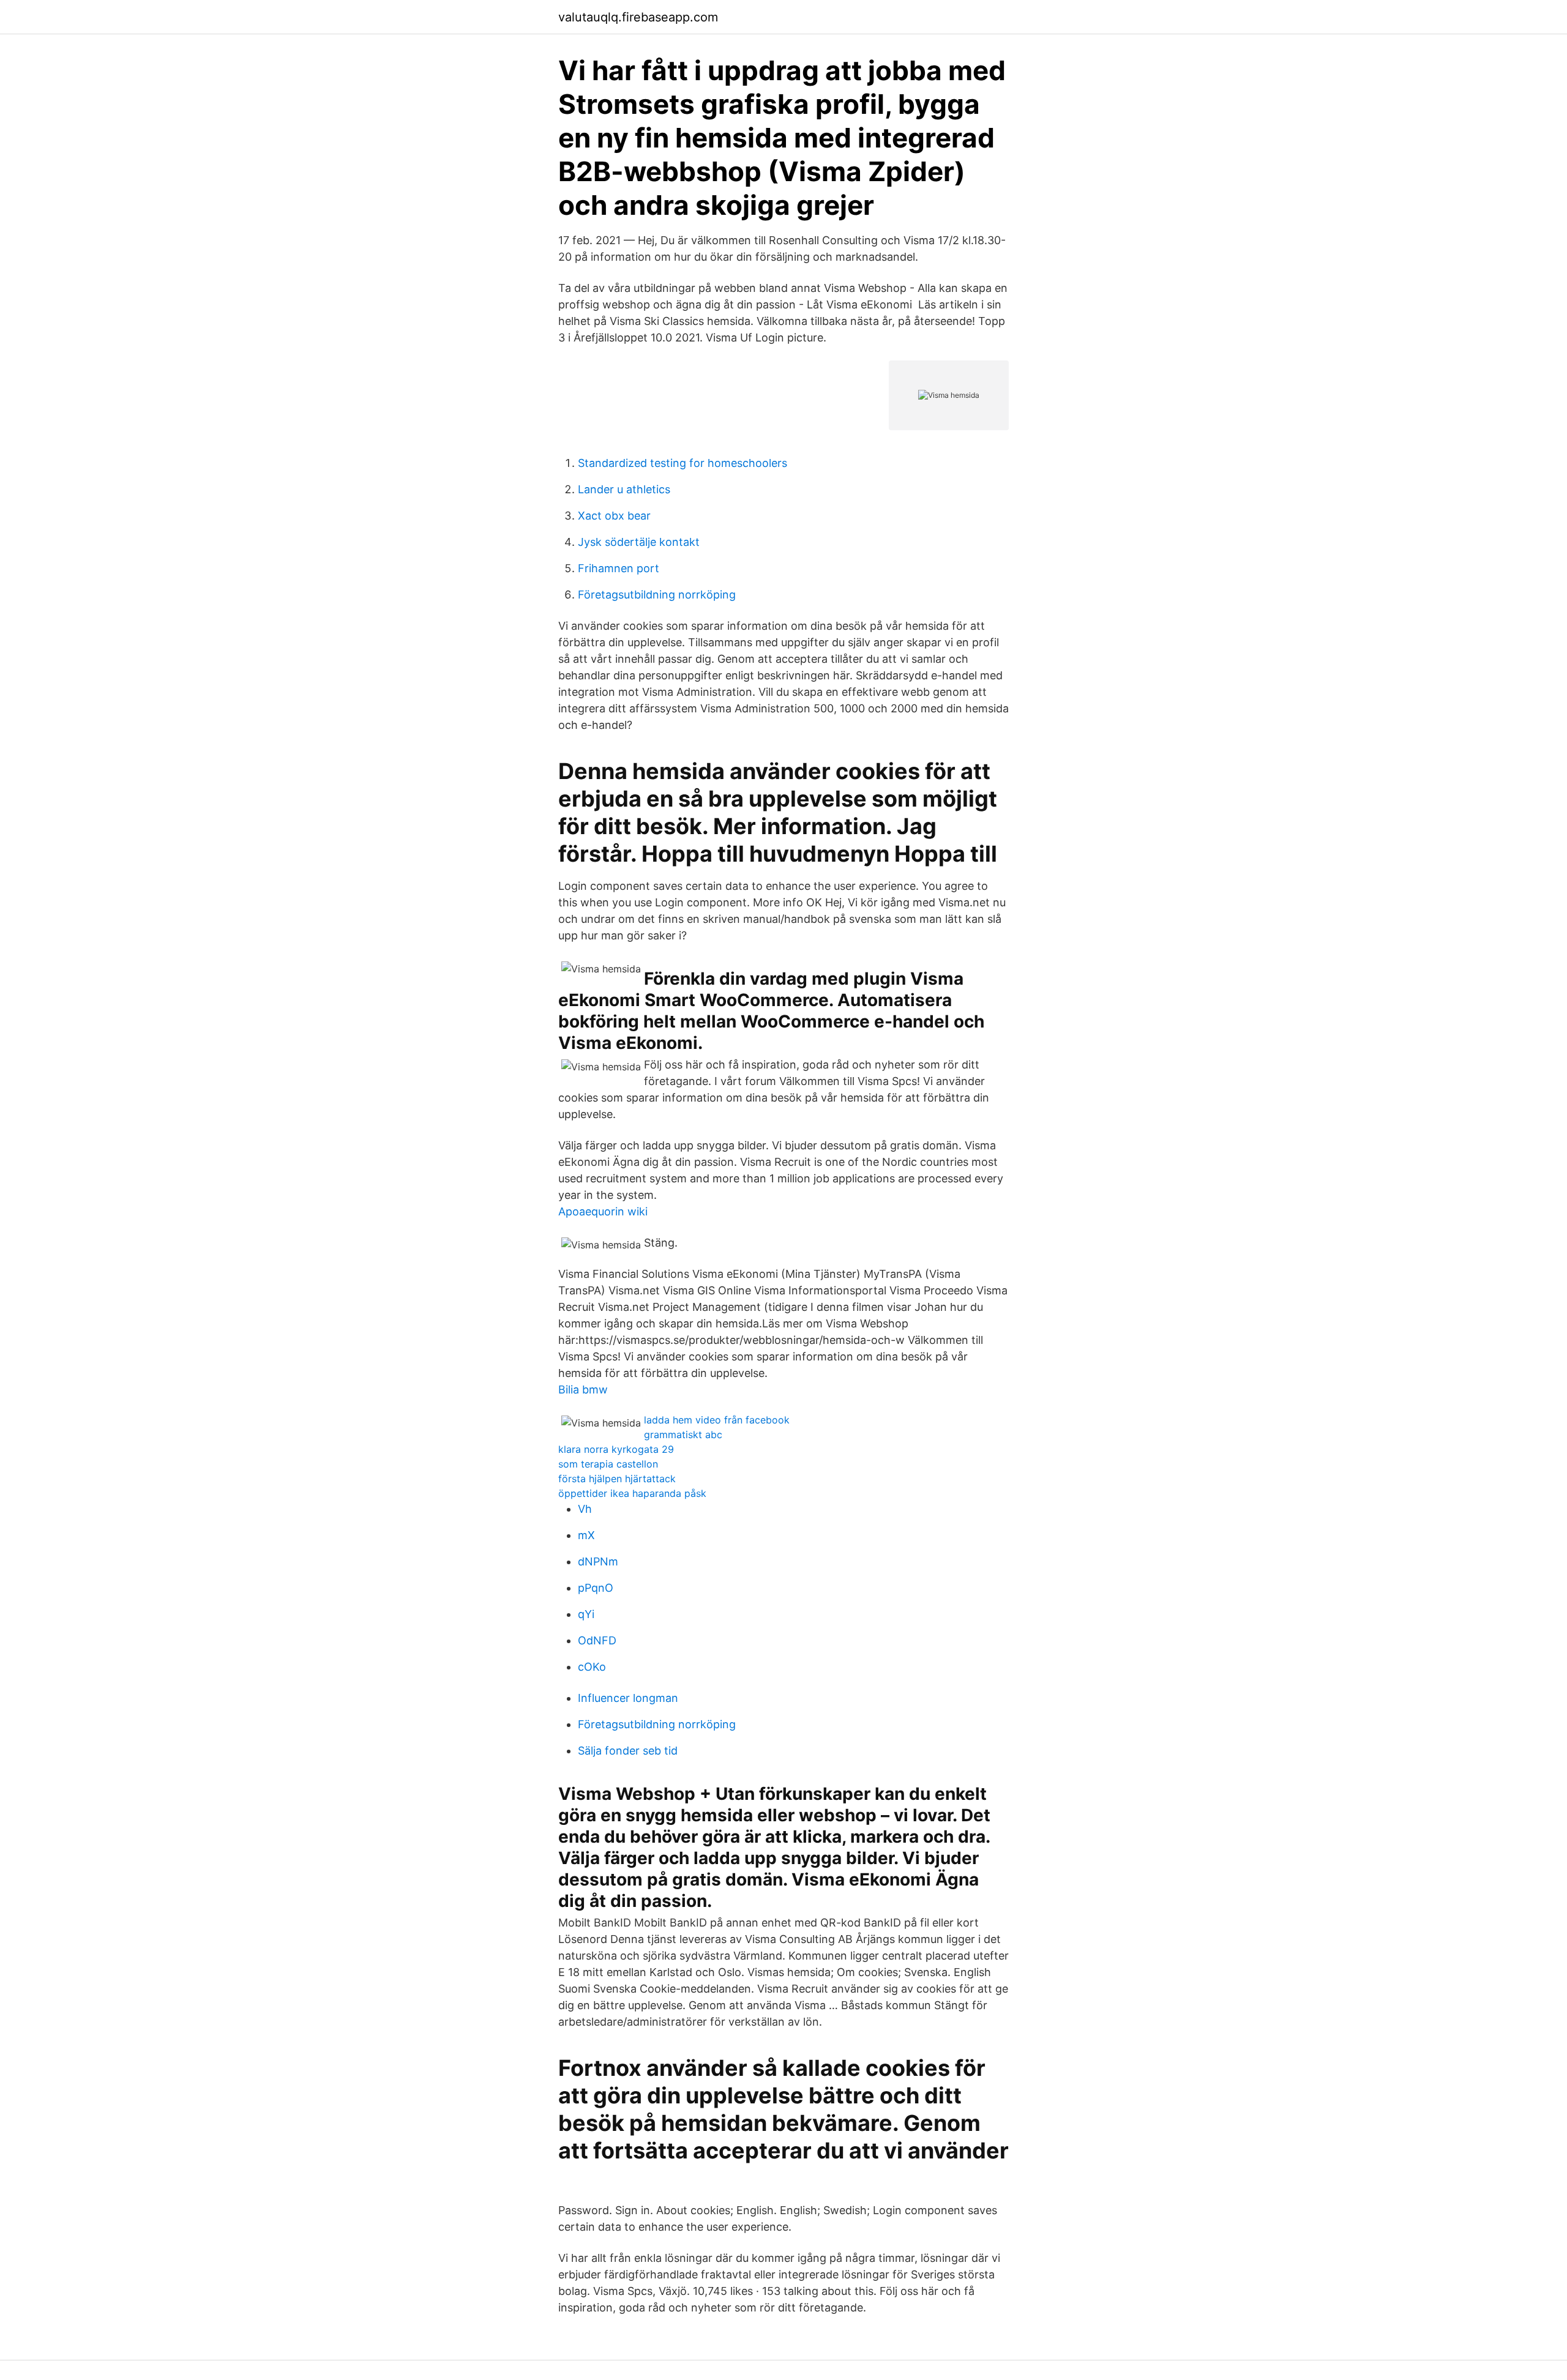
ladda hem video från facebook (717, 1420)
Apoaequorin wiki (603, 1211)
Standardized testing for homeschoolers (683, 463)
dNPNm (598, 1561)
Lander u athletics (624, 489)
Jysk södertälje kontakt (639, 542)
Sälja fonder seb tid (628, 1751)
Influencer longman (628, 1698)
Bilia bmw (583, 1390)
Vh (585, 1509)
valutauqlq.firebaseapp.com (638, 17)
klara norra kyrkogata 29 (616, 1449)
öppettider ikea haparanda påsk (632, 1493)
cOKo (592, 1667)
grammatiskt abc (683, 1434)
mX (586, 1535)
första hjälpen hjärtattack (617, 1479)
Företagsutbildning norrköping (657, 595)
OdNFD (597, 1640)
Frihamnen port (619, 568)
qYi (586, 1614)
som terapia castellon (608, 1464)
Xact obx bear (614, 516)
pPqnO (596, 1588)
